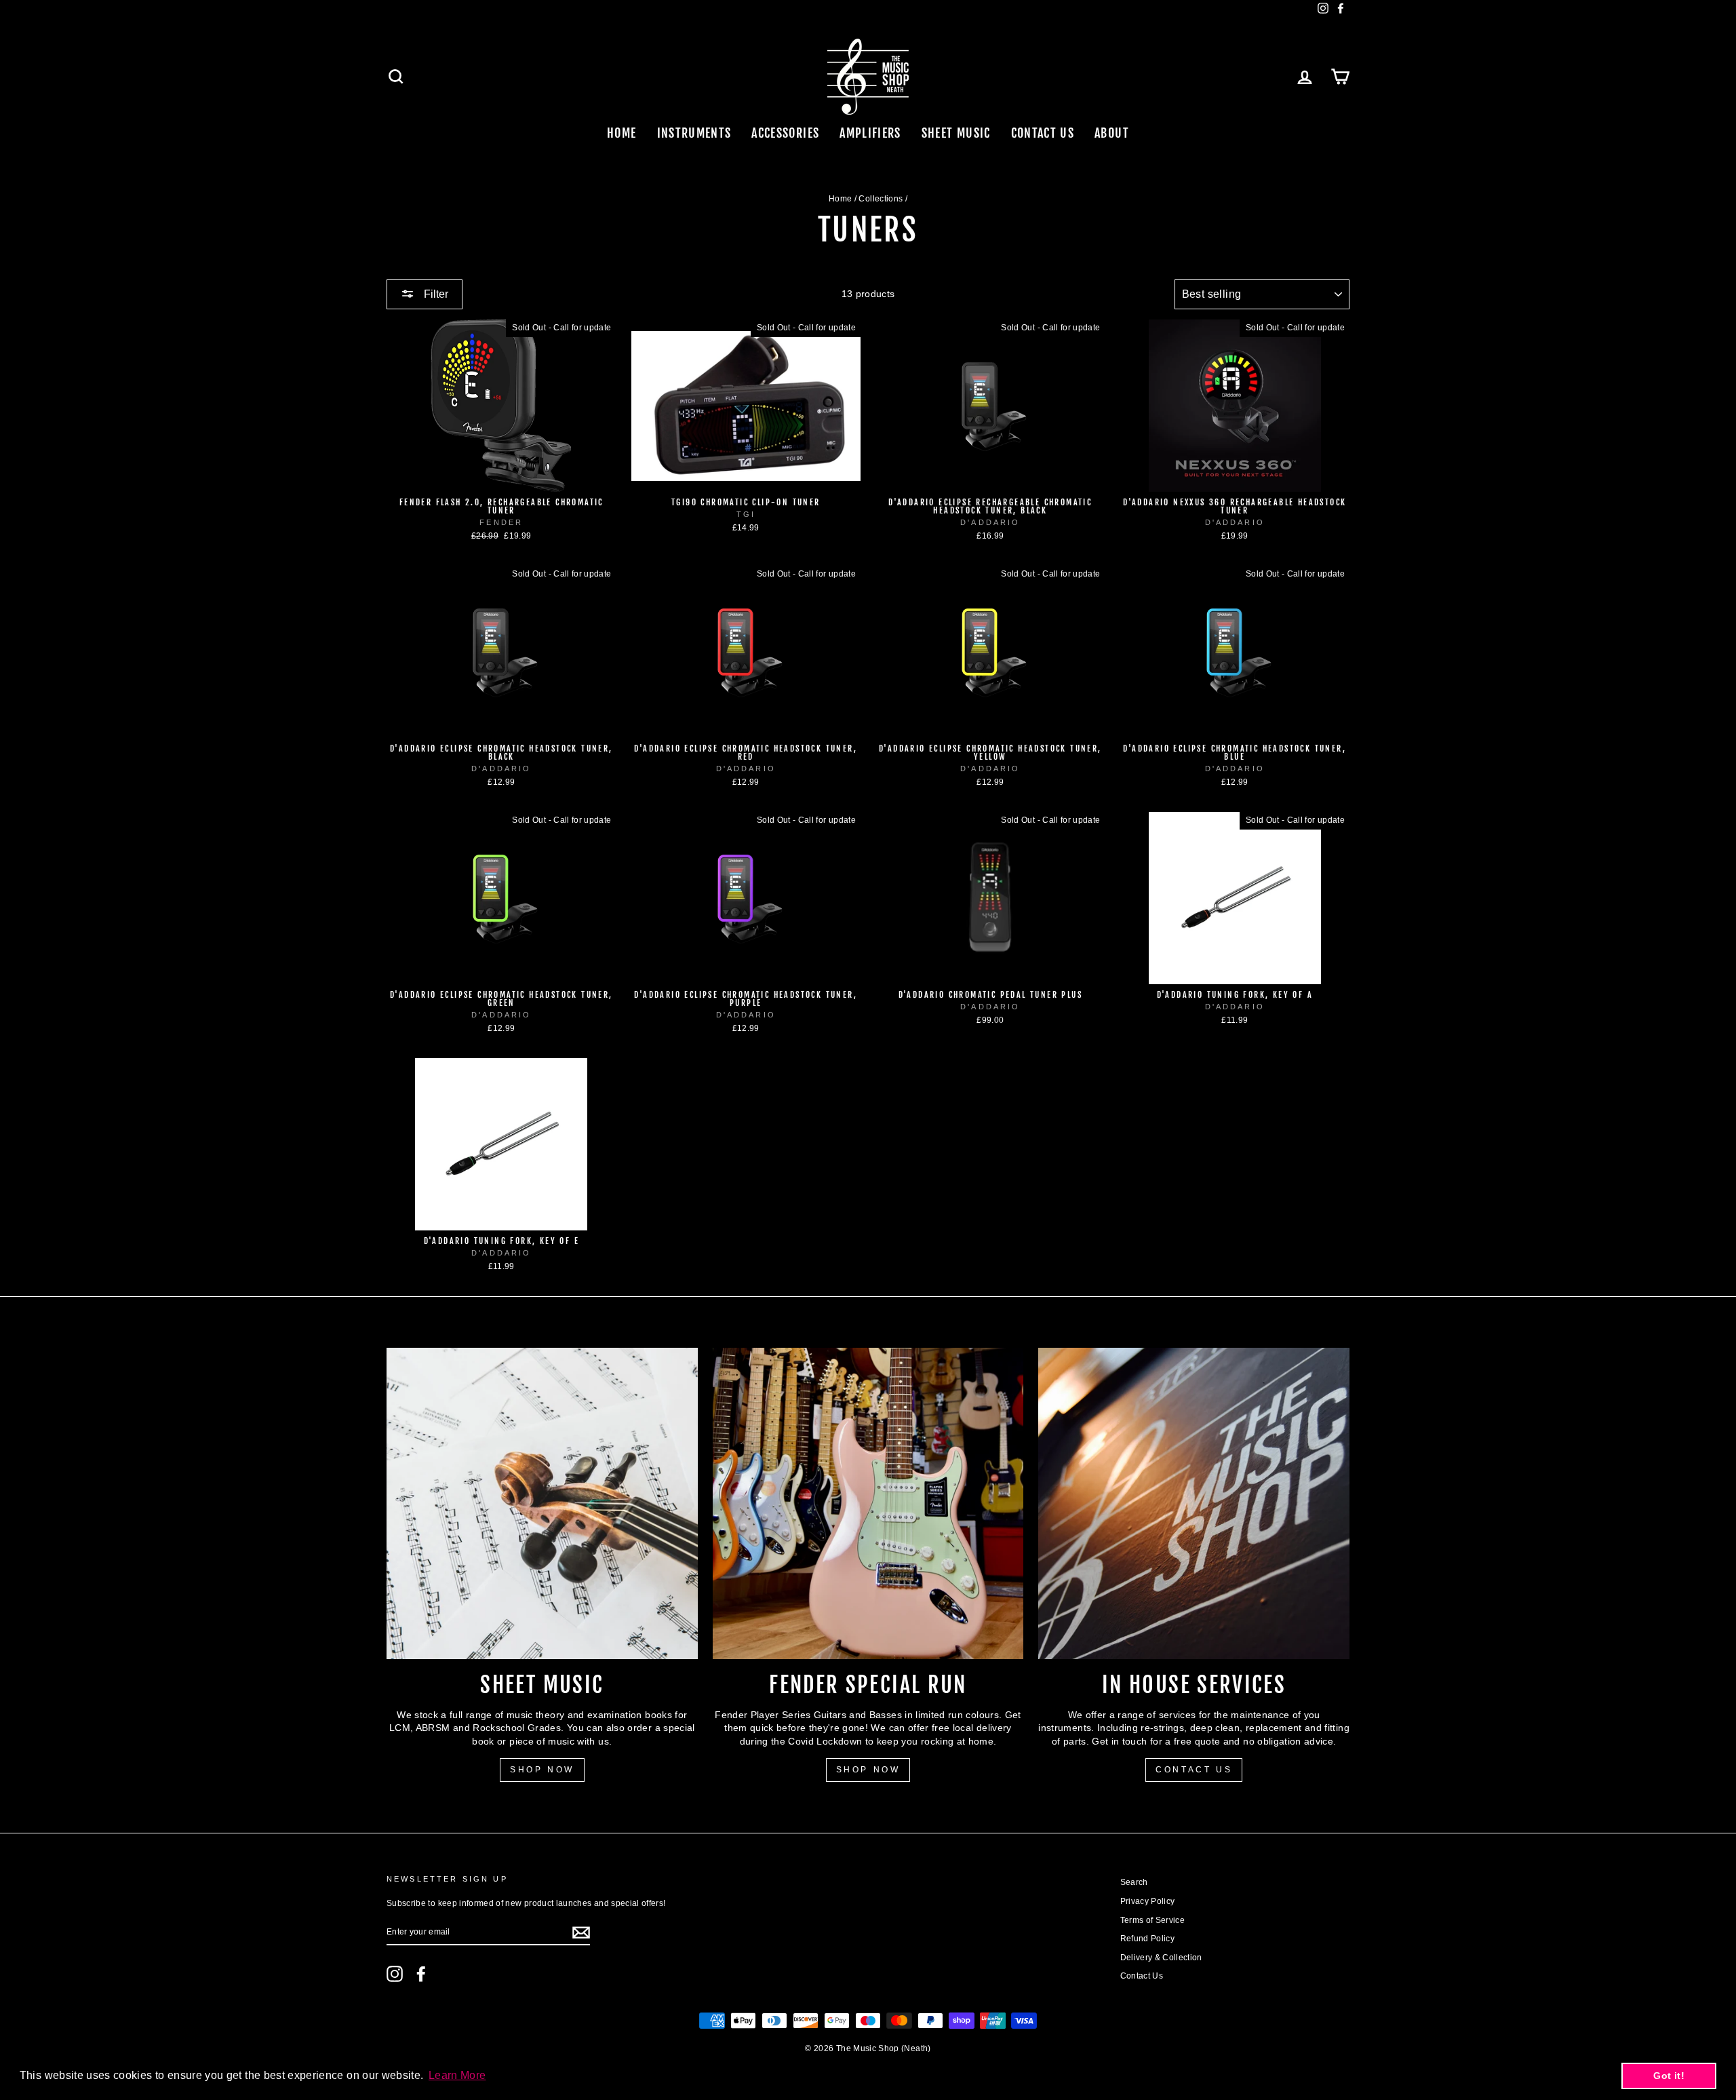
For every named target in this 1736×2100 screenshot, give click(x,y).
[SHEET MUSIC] (542, 1503)
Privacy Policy (1148, 1901)
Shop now (868, 1770)
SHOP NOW (542, 1770)
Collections (881, 199)
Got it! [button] (1669, 2076)
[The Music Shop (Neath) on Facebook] (421, 1974)
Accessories (785, 133)
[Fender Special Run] (868, 1503)
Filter (435, 294)
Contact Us (1043, 133)
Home (622, 133)
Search (1134, 1882)
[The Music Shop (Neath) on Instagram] (395, 1974)
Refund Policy (1148, 1939)
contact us (1194, 1770)
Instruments (694, 133)
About (1112, 133)
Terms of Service (1153, 1920)
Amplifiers (870, 133)
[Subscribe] (581, 1932)
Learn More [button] (457, 2075)
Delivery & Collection (1161, 1958)
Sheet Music (956, 133)
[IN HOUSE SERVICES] (1194, 1503)
